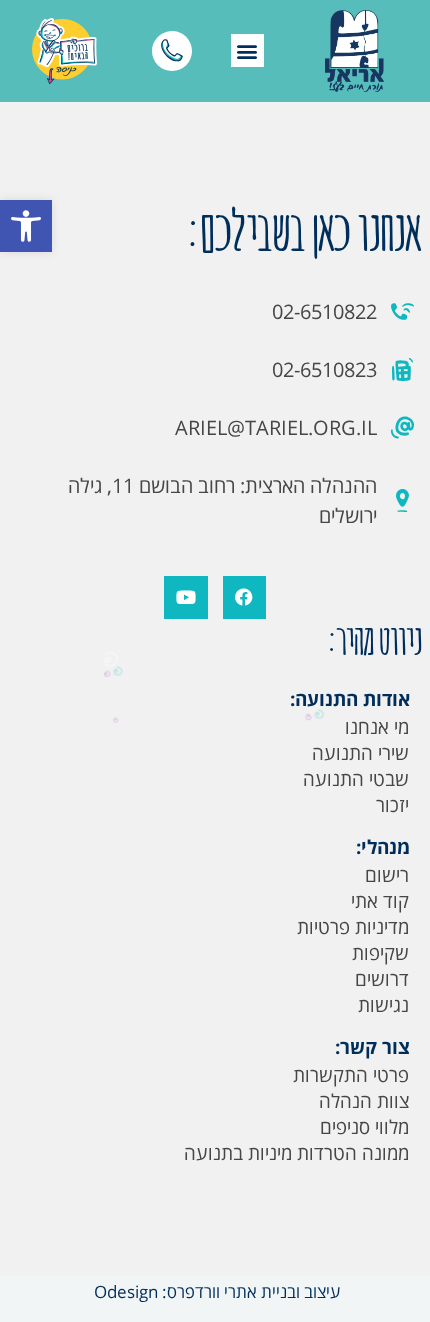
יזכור (392, 805)
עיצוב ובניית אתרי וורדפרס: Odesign (215, 1291)
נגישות (383, 1005)
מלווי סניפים (364, 1127)
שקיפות (380, 953)
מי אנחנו (377, 727)
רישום (387, 875)
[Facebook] (244, 597)
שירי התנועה (360, 753)
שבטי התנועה (356, 779)
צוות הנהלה (364, 1101)
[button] (26, 226)
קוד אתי (380, 901)
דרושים (382, 979)
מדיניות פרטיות (353, 927)
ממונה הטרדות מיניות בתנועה (296, 1153)
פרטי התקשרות (351, 1075)
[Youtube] (185, 597)
